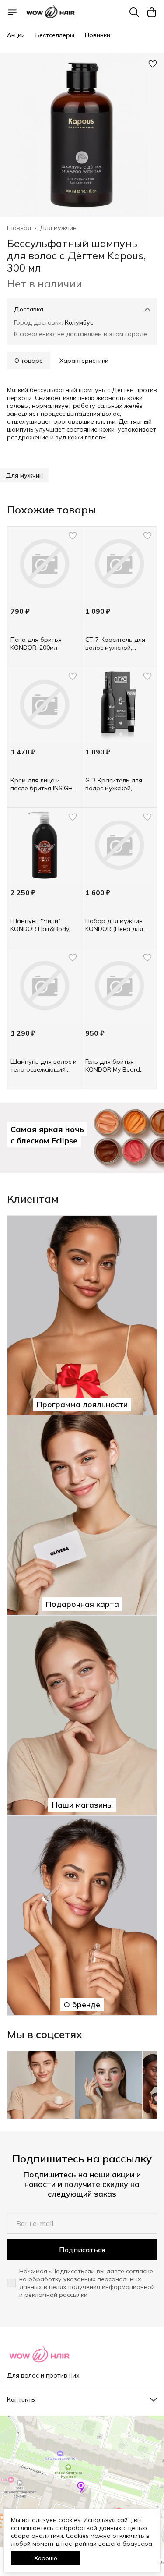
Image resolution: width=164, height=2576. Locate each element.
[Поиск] (134, 12)
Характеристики (84, 361)
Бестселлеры (55, 35)
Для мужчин (58, 228)
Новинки (98, 35)
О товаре (29, 361)
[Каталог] (12, 12)
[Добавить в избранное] (153, 64)
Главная (19, 228)
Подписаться (82, 2250)
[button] (24, 475)
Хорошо (46, 2558)
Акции (16, 35)
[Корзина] (152, 12)
